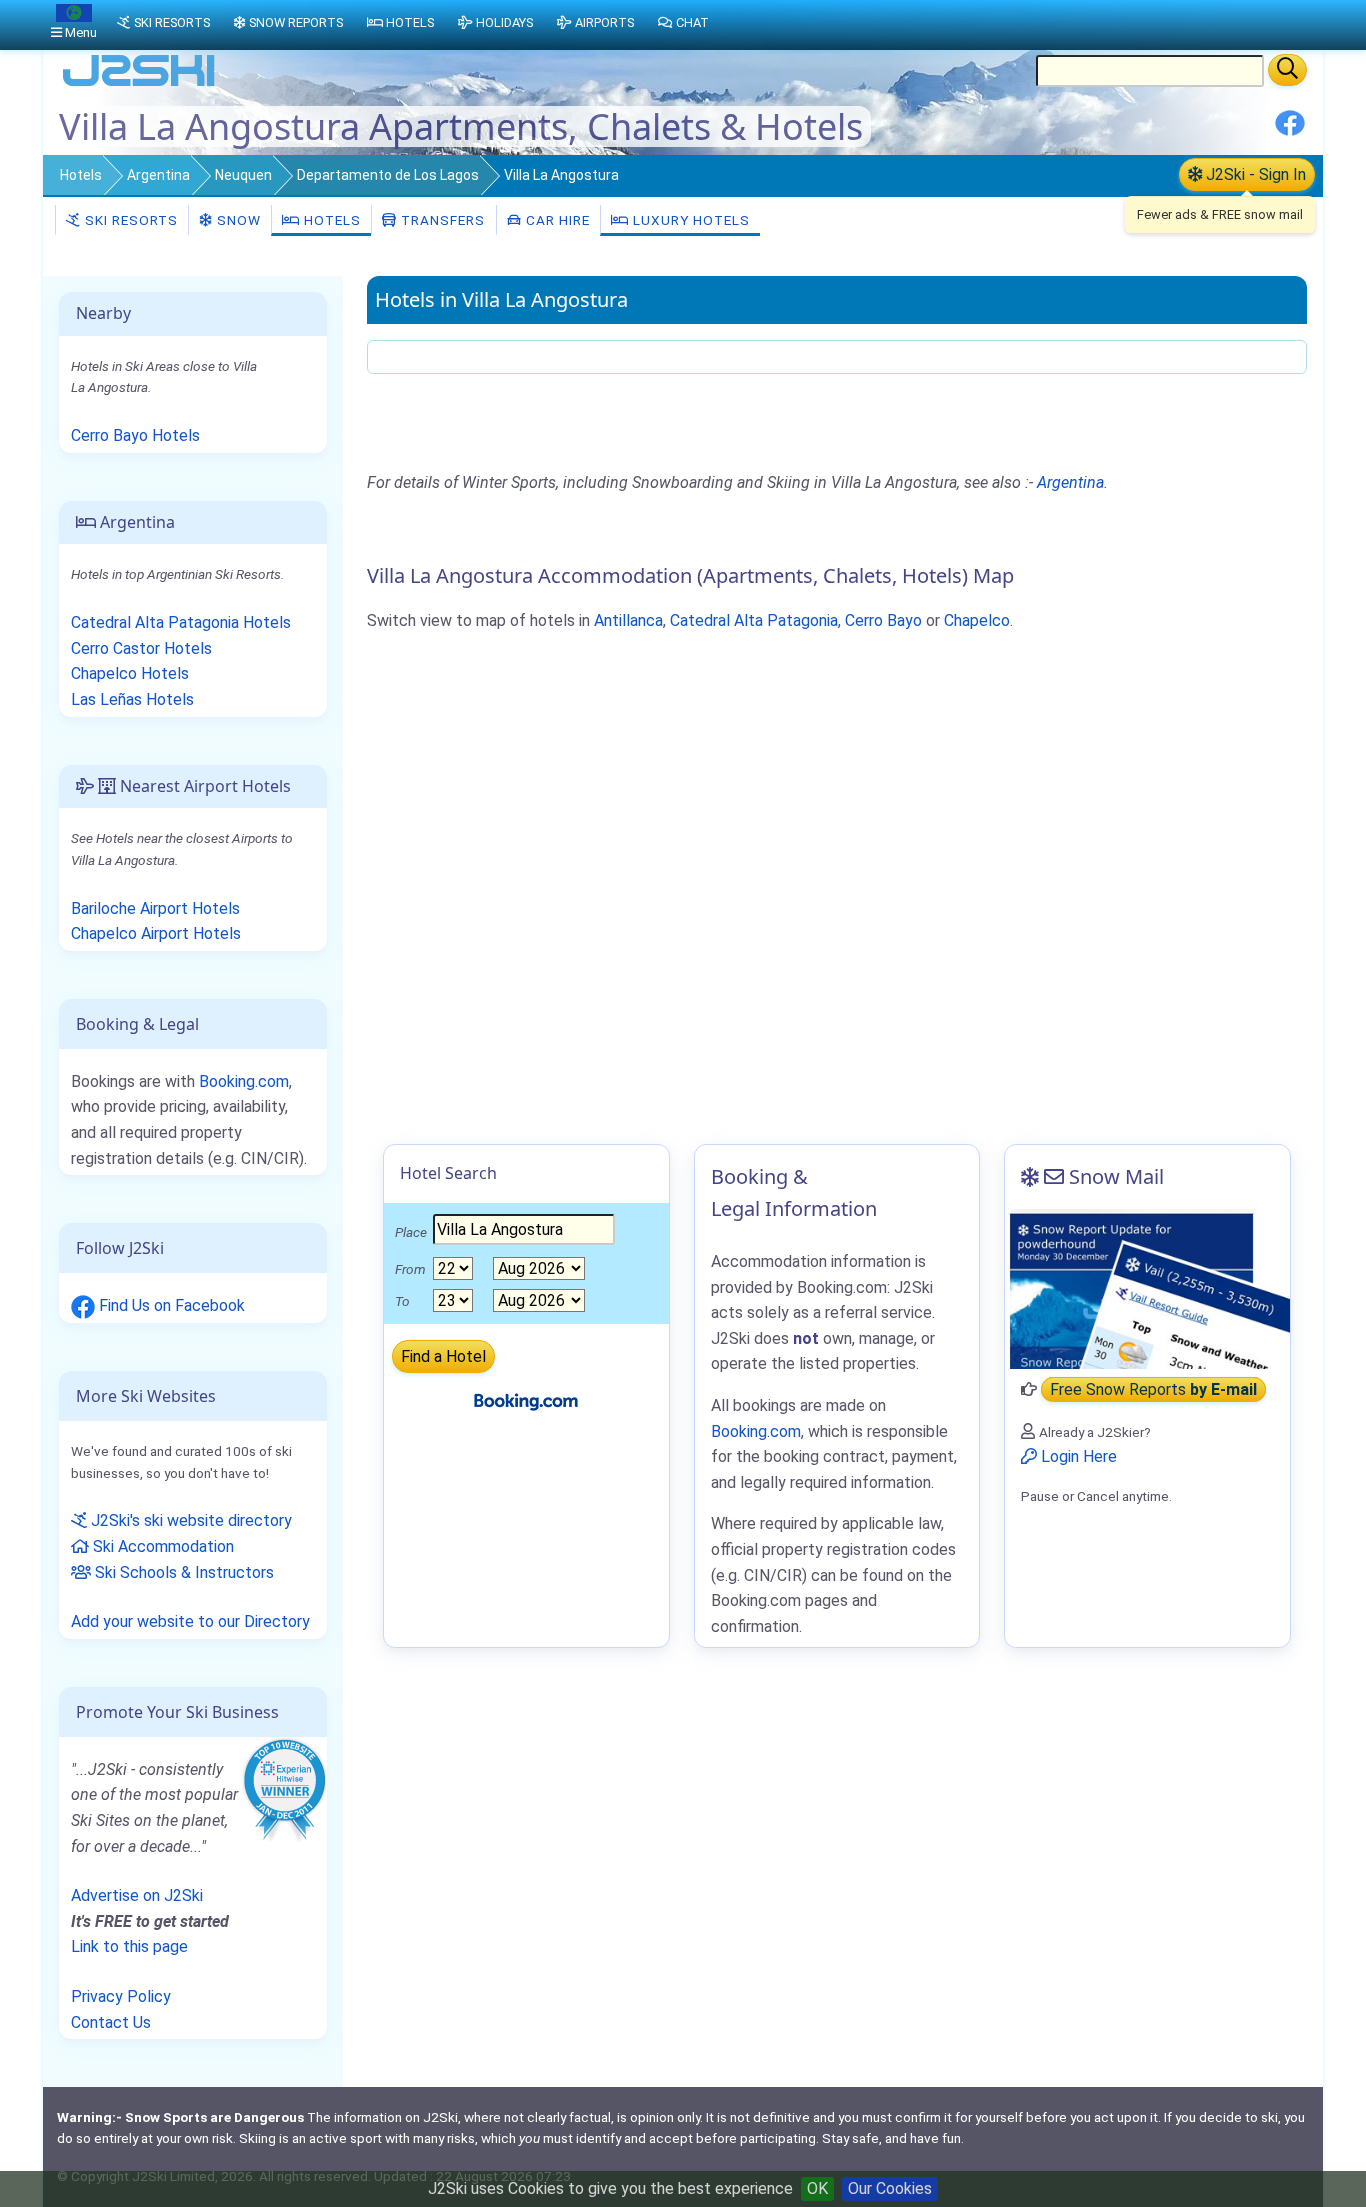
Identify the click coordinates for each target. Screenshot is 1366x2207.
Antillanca (628, 620)
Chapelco (977, 620)
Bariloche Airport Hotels (155, 908)
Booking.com (244, 1081)
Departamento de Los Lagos (388, 175)
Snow (237, 220)
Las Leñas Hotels (132, 699)
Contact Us (111, 2022)
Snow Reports (296, 22)
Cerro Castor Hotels (141, 648)
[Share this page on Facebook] (1290, 130)
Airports (604, 22)
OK (817, 2188)
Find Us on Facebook (170, 1305)
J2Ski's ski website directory (189, 1520)
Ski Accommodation (161, 1546)
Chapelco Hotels (130, 673)
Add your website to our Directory (190, 1621)
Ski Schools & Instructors (182, 1572)
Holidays (504, 22)
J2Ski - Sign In (1254, 174)
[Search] (1287, 70)
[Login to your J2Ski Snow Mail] (1147, 1289)
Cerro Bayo (883, 620)
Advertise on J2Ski (137, 1895)
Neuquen (243, 175)
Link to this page (129, 1946)
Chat (692, 22)
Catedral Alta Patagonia (754, 620)
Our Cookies (890, 2188)
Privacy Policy (121, 1996)
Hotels (81, 175)
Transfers (441, 220)
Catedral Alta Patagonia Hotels (181, 622)
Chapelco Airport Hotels (156, 933)
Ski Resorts (129, 220)
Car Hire (556, 220)
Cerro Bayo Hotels (135, 435)
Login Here (1077, 1456)
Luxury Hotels (689, 220)
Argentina (158, 175)
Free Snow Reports (1153, 1389)
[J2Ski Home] (139, 84)
